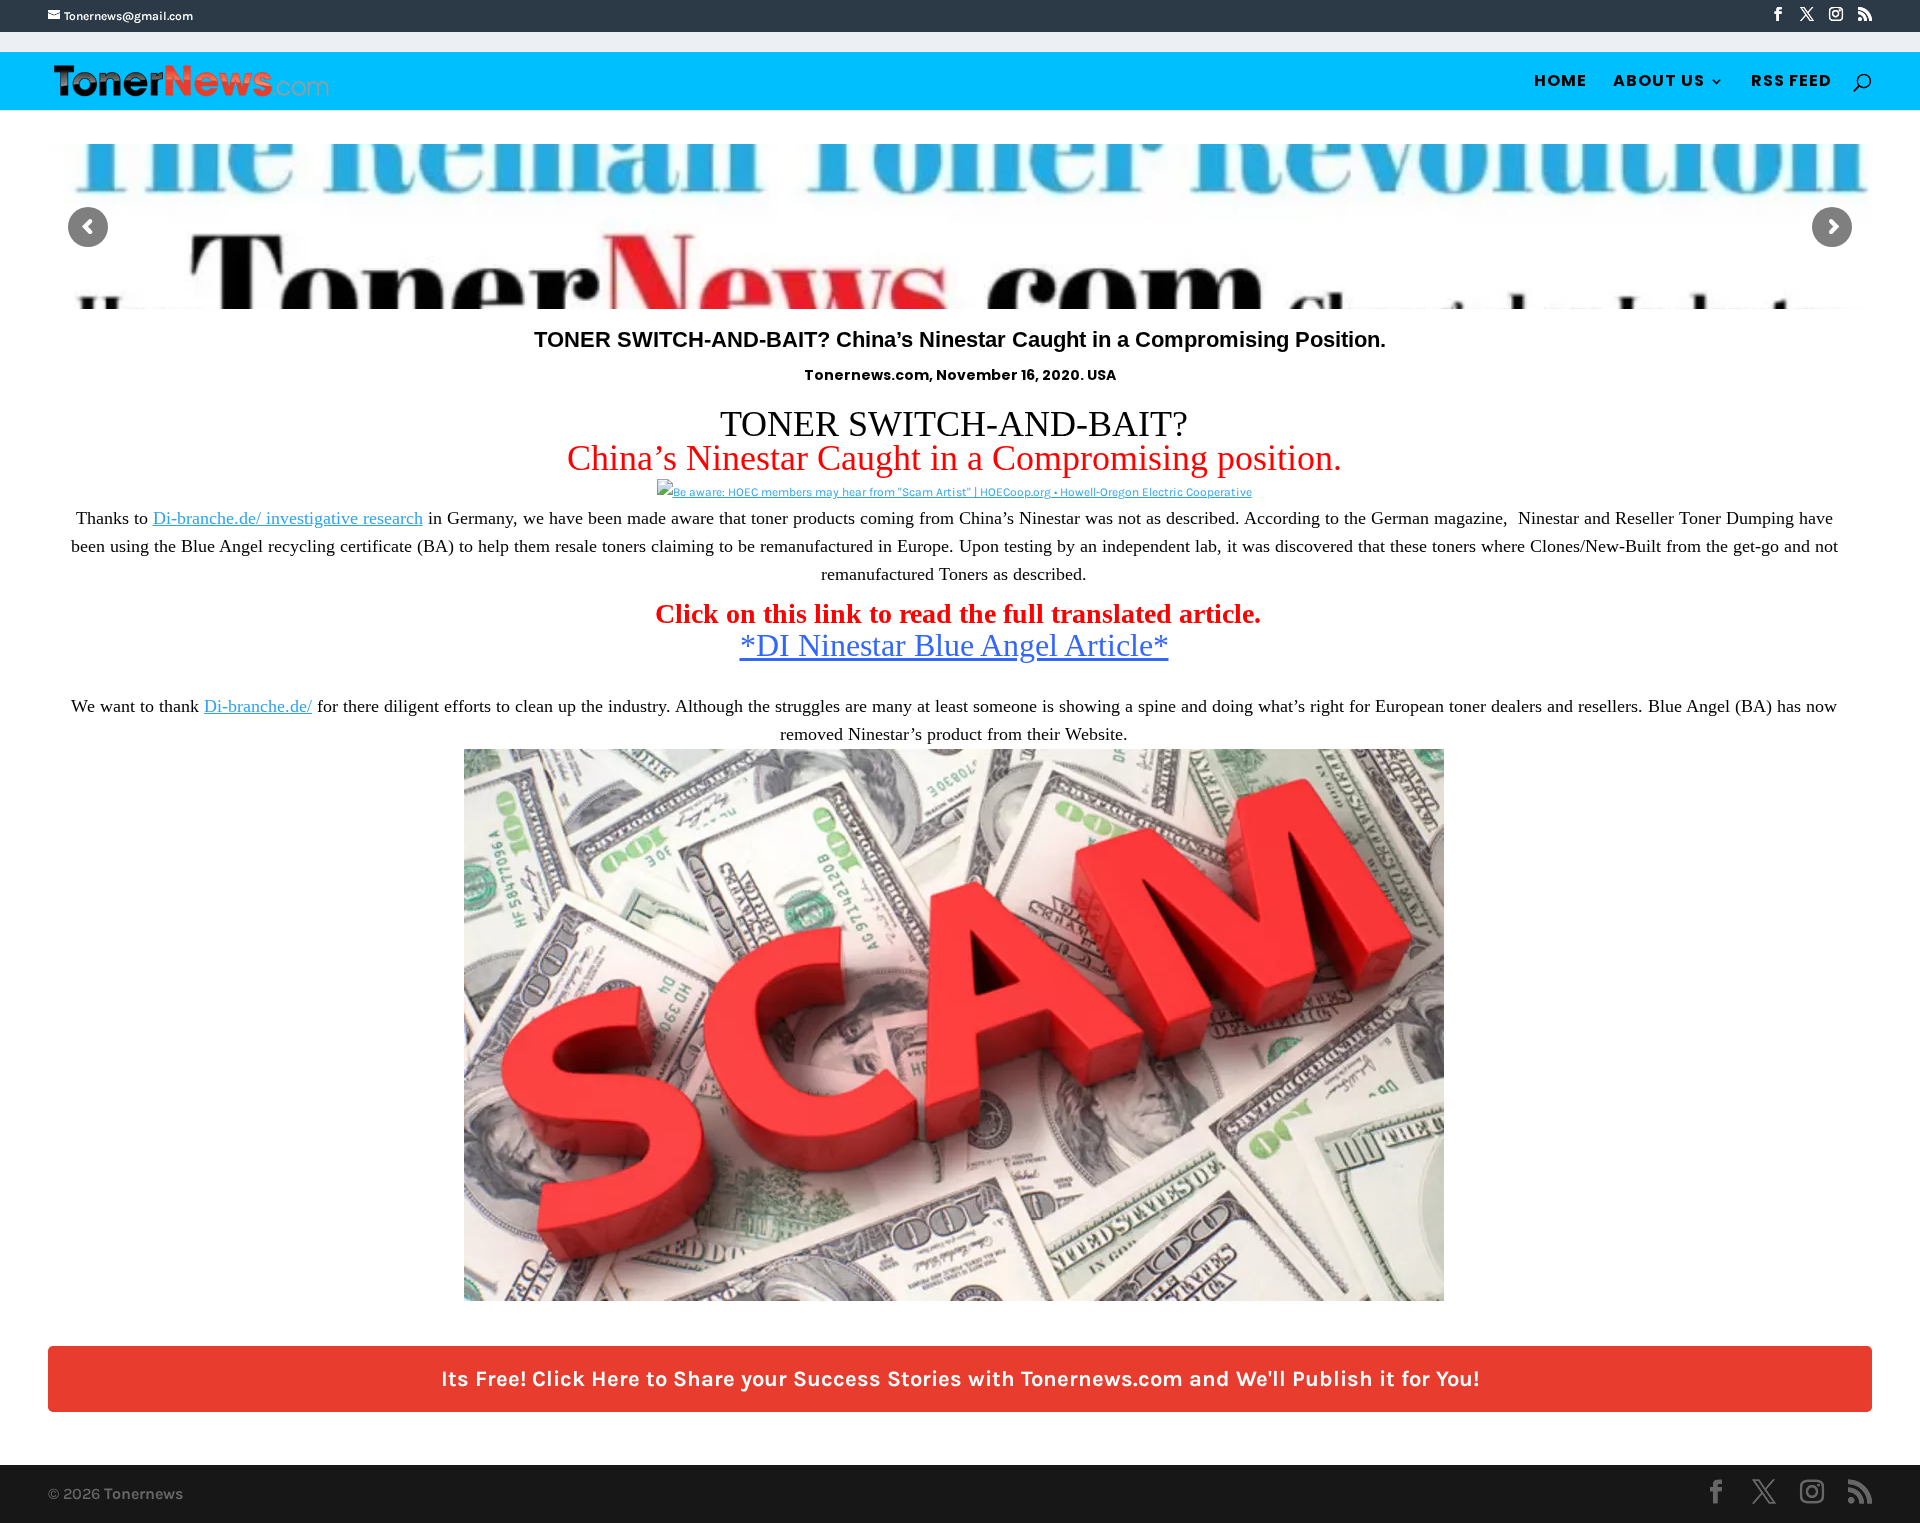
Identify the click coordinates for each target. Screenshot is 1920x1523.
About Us (1659, 83)
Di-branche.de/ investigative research (288, 518)
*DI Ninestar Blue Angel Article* (954, 645)
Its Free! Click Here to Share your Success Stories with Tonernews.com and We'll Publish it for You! (960, 1379)
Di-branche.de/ (258, 706)
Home (1560, 83)
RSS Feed (1791, 83)
